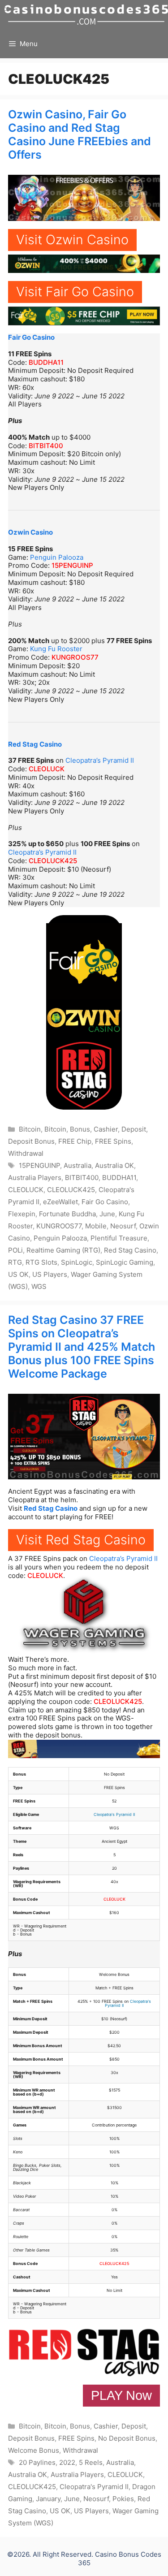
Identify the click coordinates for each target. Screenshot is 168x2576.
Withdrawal (26, 1153)
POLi (15, 1250)
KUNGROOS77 (75, 657)
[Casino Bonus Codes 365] (86, 15)
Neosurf (123, 1226)
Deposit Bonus (31, 1141)
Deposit (134, 1129)
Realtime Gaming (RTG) (63, 1250)
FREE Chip (75, 1141)
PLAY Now (121, 2395)
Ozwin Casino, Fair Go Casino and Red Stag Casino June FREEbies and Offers (80, 134)
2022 (67, 2462)
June (107, 1214)
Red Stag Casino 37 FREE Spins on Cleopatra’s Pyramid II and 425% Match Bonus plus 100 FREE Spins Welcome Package (82, 1347)
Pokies (123, 2499)
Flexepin (22, 1214)
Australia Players (35, 1178)
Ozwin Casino (30, 532)
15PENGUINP (72, 565)
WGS (39, 1286)
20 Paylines (37, 2462)
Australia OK (114, 1165)
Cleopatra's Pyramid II (114, 1814)
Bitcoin (30, 1129)
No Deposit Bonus (127, 2438)
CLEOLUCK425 (53, 861)
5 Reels (91, 2462)
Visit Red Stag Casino (81, 1540)
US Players (50, 1274)
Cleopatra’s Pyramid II (100, 760)
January (48, 2499)
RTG (15, 1262)
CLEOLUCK (47, 769)
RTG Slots (41, 1262)
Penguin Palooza (57, 557)
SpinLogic (77, 1262)
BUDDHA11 (46, 362)
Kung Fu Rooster (56, 649)
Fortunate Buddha (67, 1214)
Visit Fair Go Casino (75, 292)
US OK (18, 1274)
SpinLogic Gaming (125, 1262)
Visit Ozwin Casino (72, 240)
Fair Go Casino (31, 337)
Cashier (106, 1129)
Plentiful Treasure (119, 1238)
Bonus (80, 1129)
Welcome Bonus (34, 2450)
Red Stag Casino (35, 744)
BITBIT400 (46, 446)
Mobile (96, 1226)
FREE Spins (113, 1141)
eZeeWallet (60, 1202)
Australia (78, 1165)
